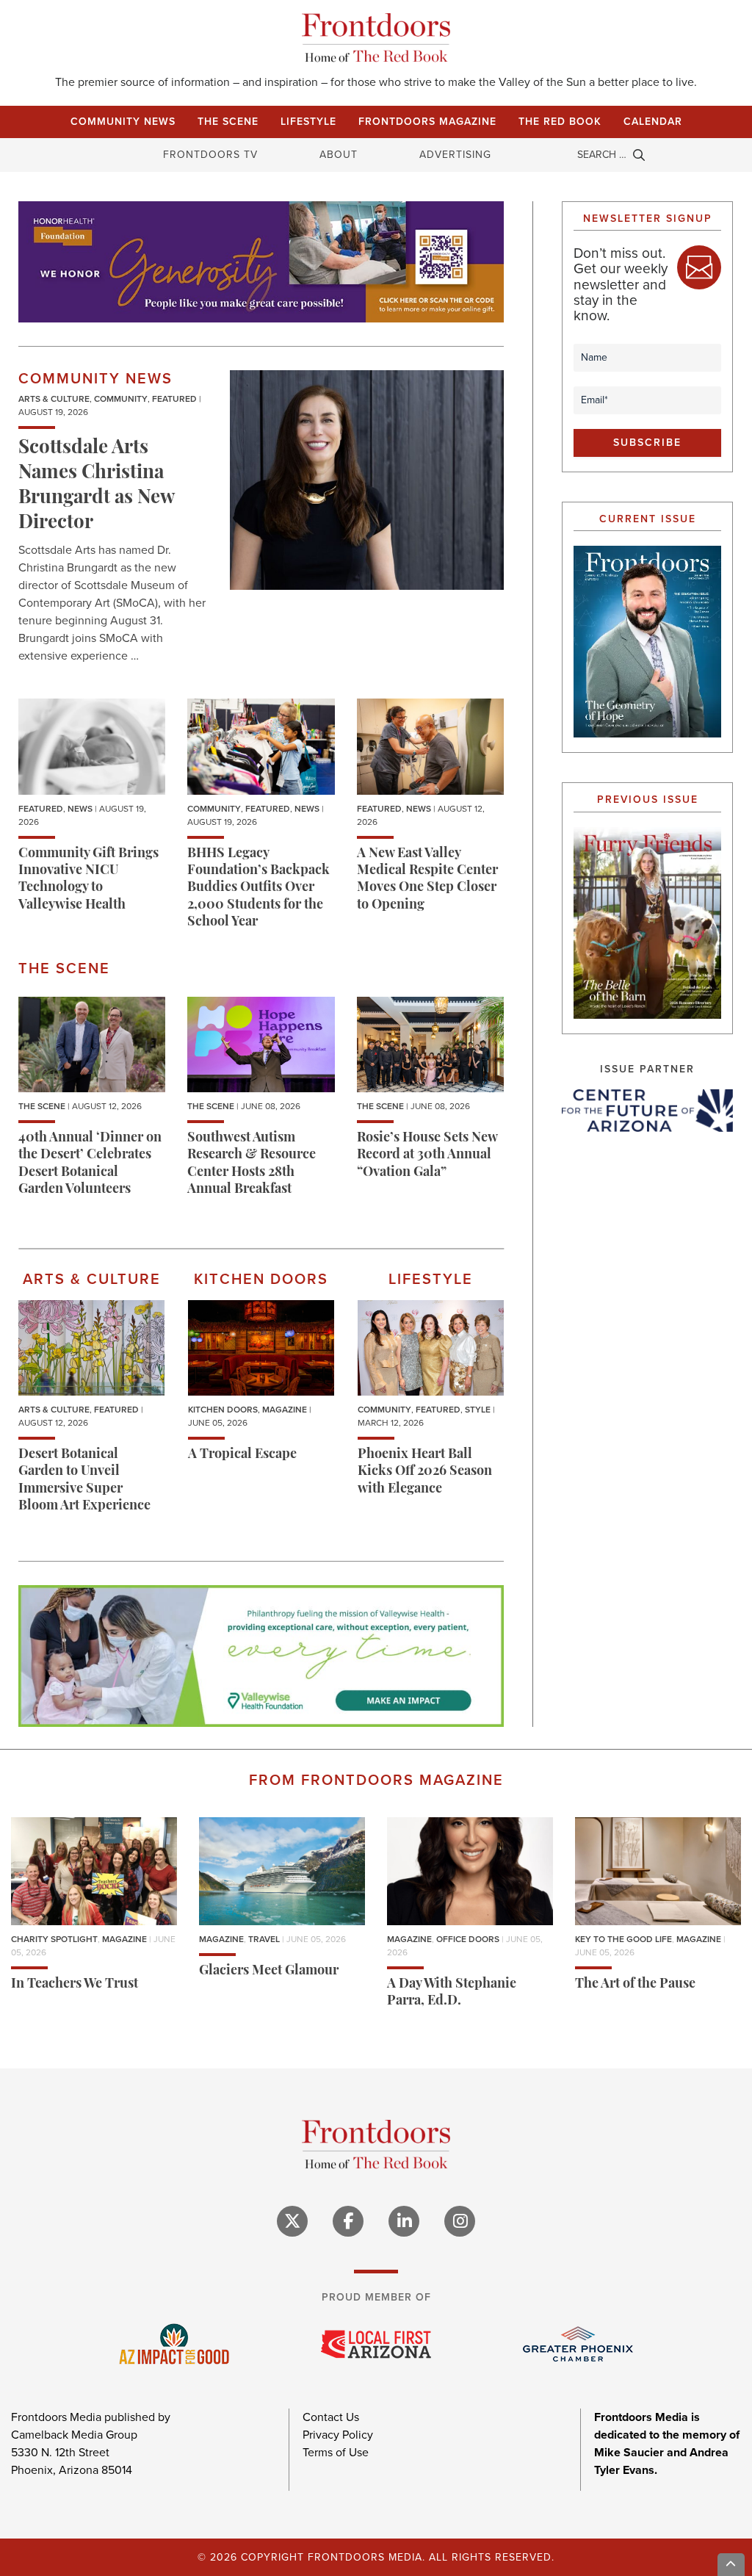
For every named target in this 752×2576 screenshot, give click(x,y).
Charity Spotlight (54, 1939)
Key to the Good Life (623, 1939)
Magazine (285, 1410)
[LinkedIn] (404, 2221)
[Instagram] (460, 2221)
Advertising (455, 155)
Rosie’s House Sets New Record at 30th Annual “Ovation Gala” (427, 1156)
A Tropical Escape (242, 1455)
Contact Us (331, 2417)
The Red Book (560, 122)
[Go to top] (731, 2565)
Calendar (653, 122)
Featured (174, 399)
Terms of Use (336, 2452)
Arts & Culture (54, 399)
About (339, 155)
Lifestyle (308, 122)
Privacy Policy (338, 2435)
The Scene (228, 122)
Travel (264, 1939)
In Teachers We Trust (75, 1985)
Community (121, 399)
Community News (123, 122)
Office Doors (468, 1939)
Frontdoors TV (210, 155)
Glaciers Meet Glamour (269, 1971)
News (80, 809)
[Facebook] (348, 2221)
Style (478, 1410)
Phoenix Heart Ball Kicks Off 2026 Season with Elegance (425, 1472)
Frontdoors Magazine (427, 122)
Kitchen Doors (223, 1410)
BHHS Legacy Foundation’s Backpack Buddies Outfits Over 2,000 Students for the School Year (258, 889)
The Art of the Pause (635, 1985)
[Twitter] (292, 2221)
